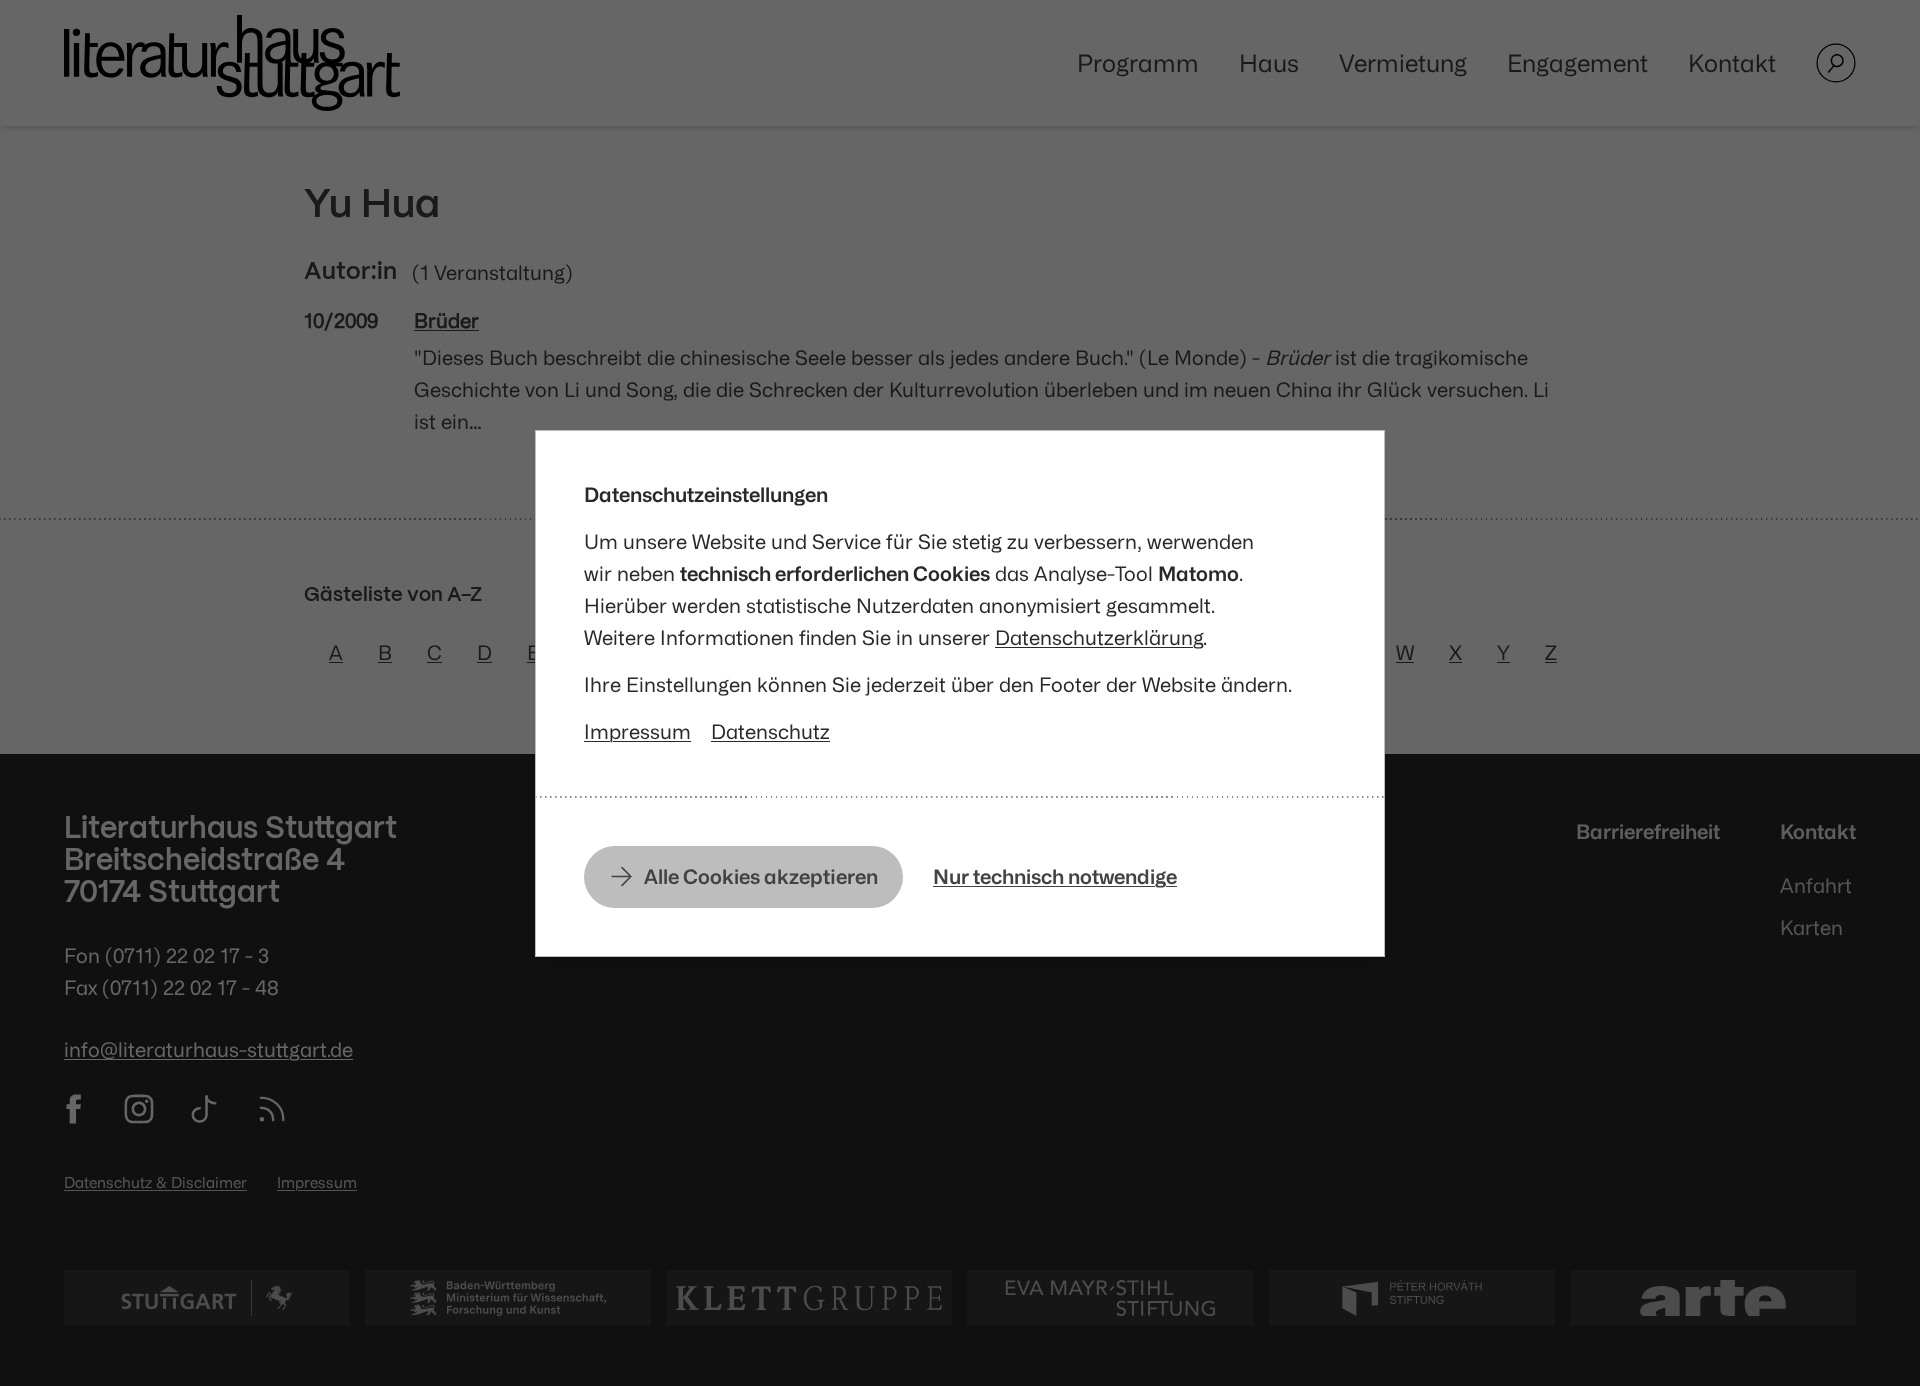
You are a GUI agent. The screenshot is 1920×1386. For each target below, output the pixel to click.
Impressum (637, 731)
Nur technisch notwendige (1055, 876)
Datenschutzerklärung (1099, 637)
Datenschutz (770, 731)
